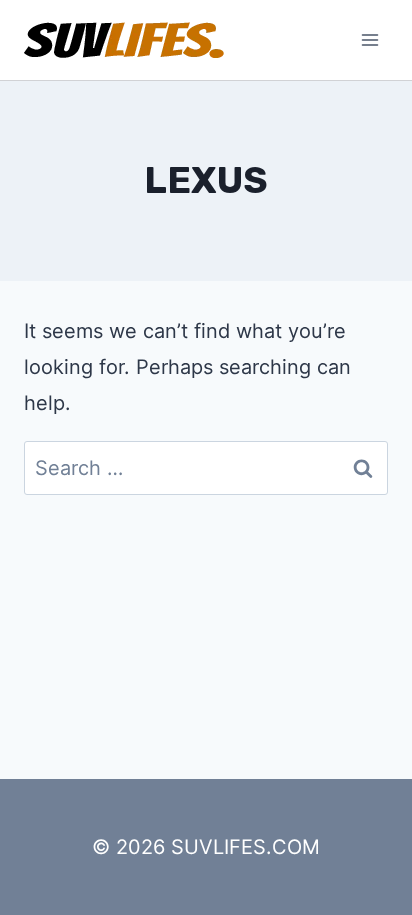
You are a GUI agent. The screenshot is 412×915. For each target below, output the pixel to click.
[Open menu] (369, 39)
